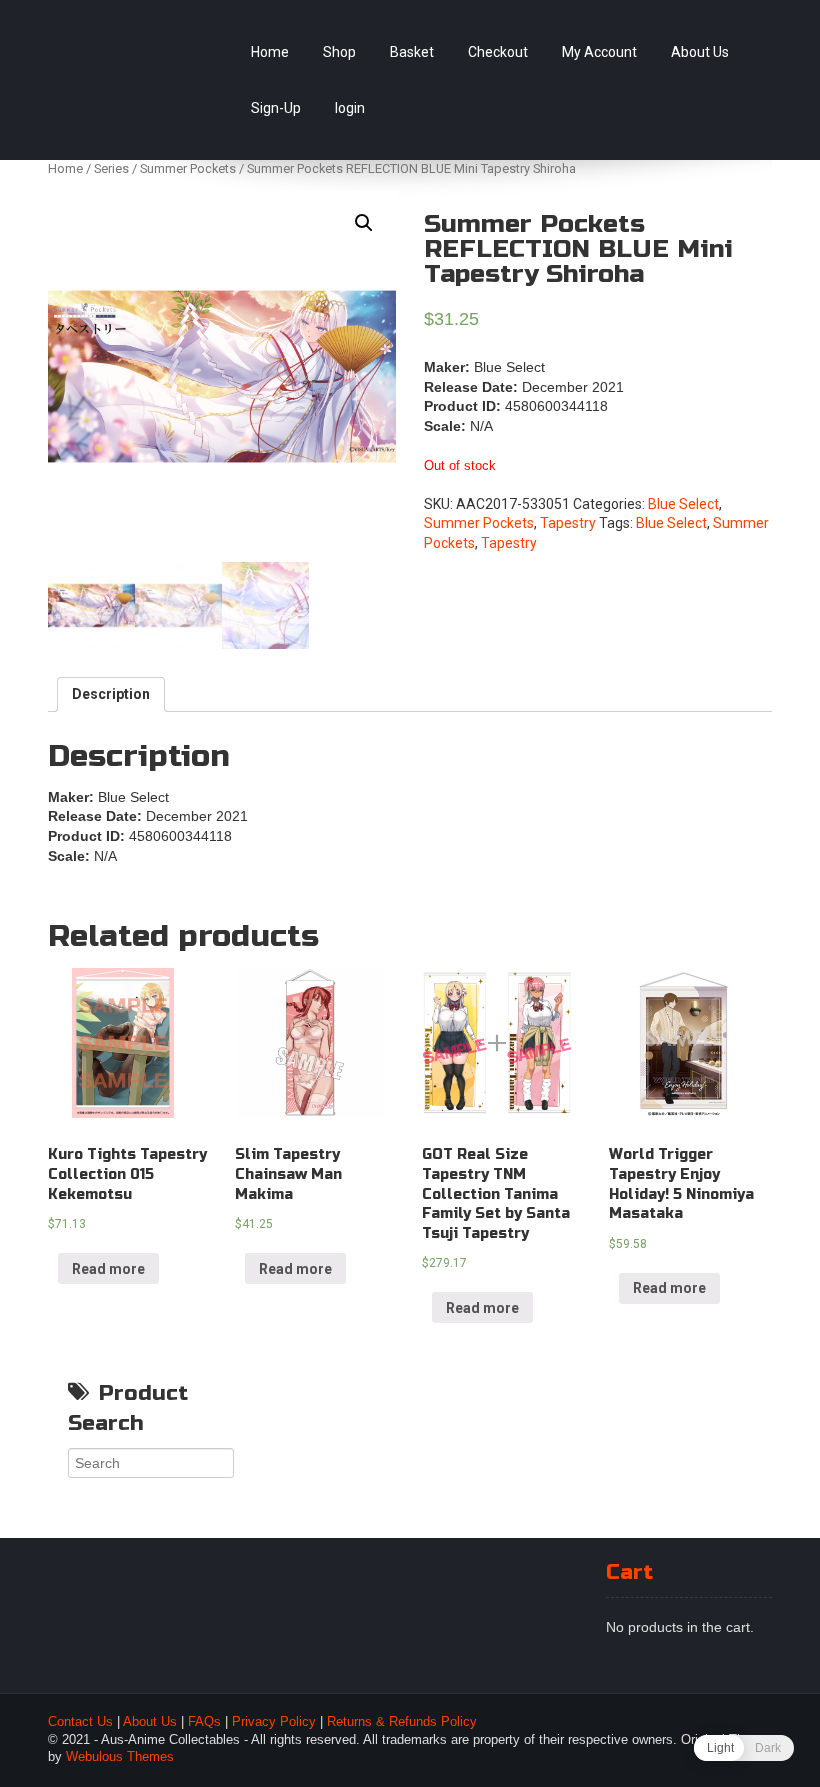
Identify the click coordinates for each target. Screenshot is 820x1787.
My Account (599, 52)
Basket (412, 52)
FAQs (204, 1722)
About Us (700, 52)
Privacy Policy (274, 1722)
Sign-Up (276, 108)
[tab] (111, 695)
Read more (108, 1269)
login (350, 108)
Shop (339, 52)
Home (270, 52)
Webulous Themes (120, 1757)
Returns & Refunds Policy (402, 1722)
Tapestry (568, 523)
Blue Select (683, 504)
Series (111, 168)
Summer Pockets (188, 168)
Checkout (498, 52)
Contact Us (80, 1722)
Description (111, 694)
